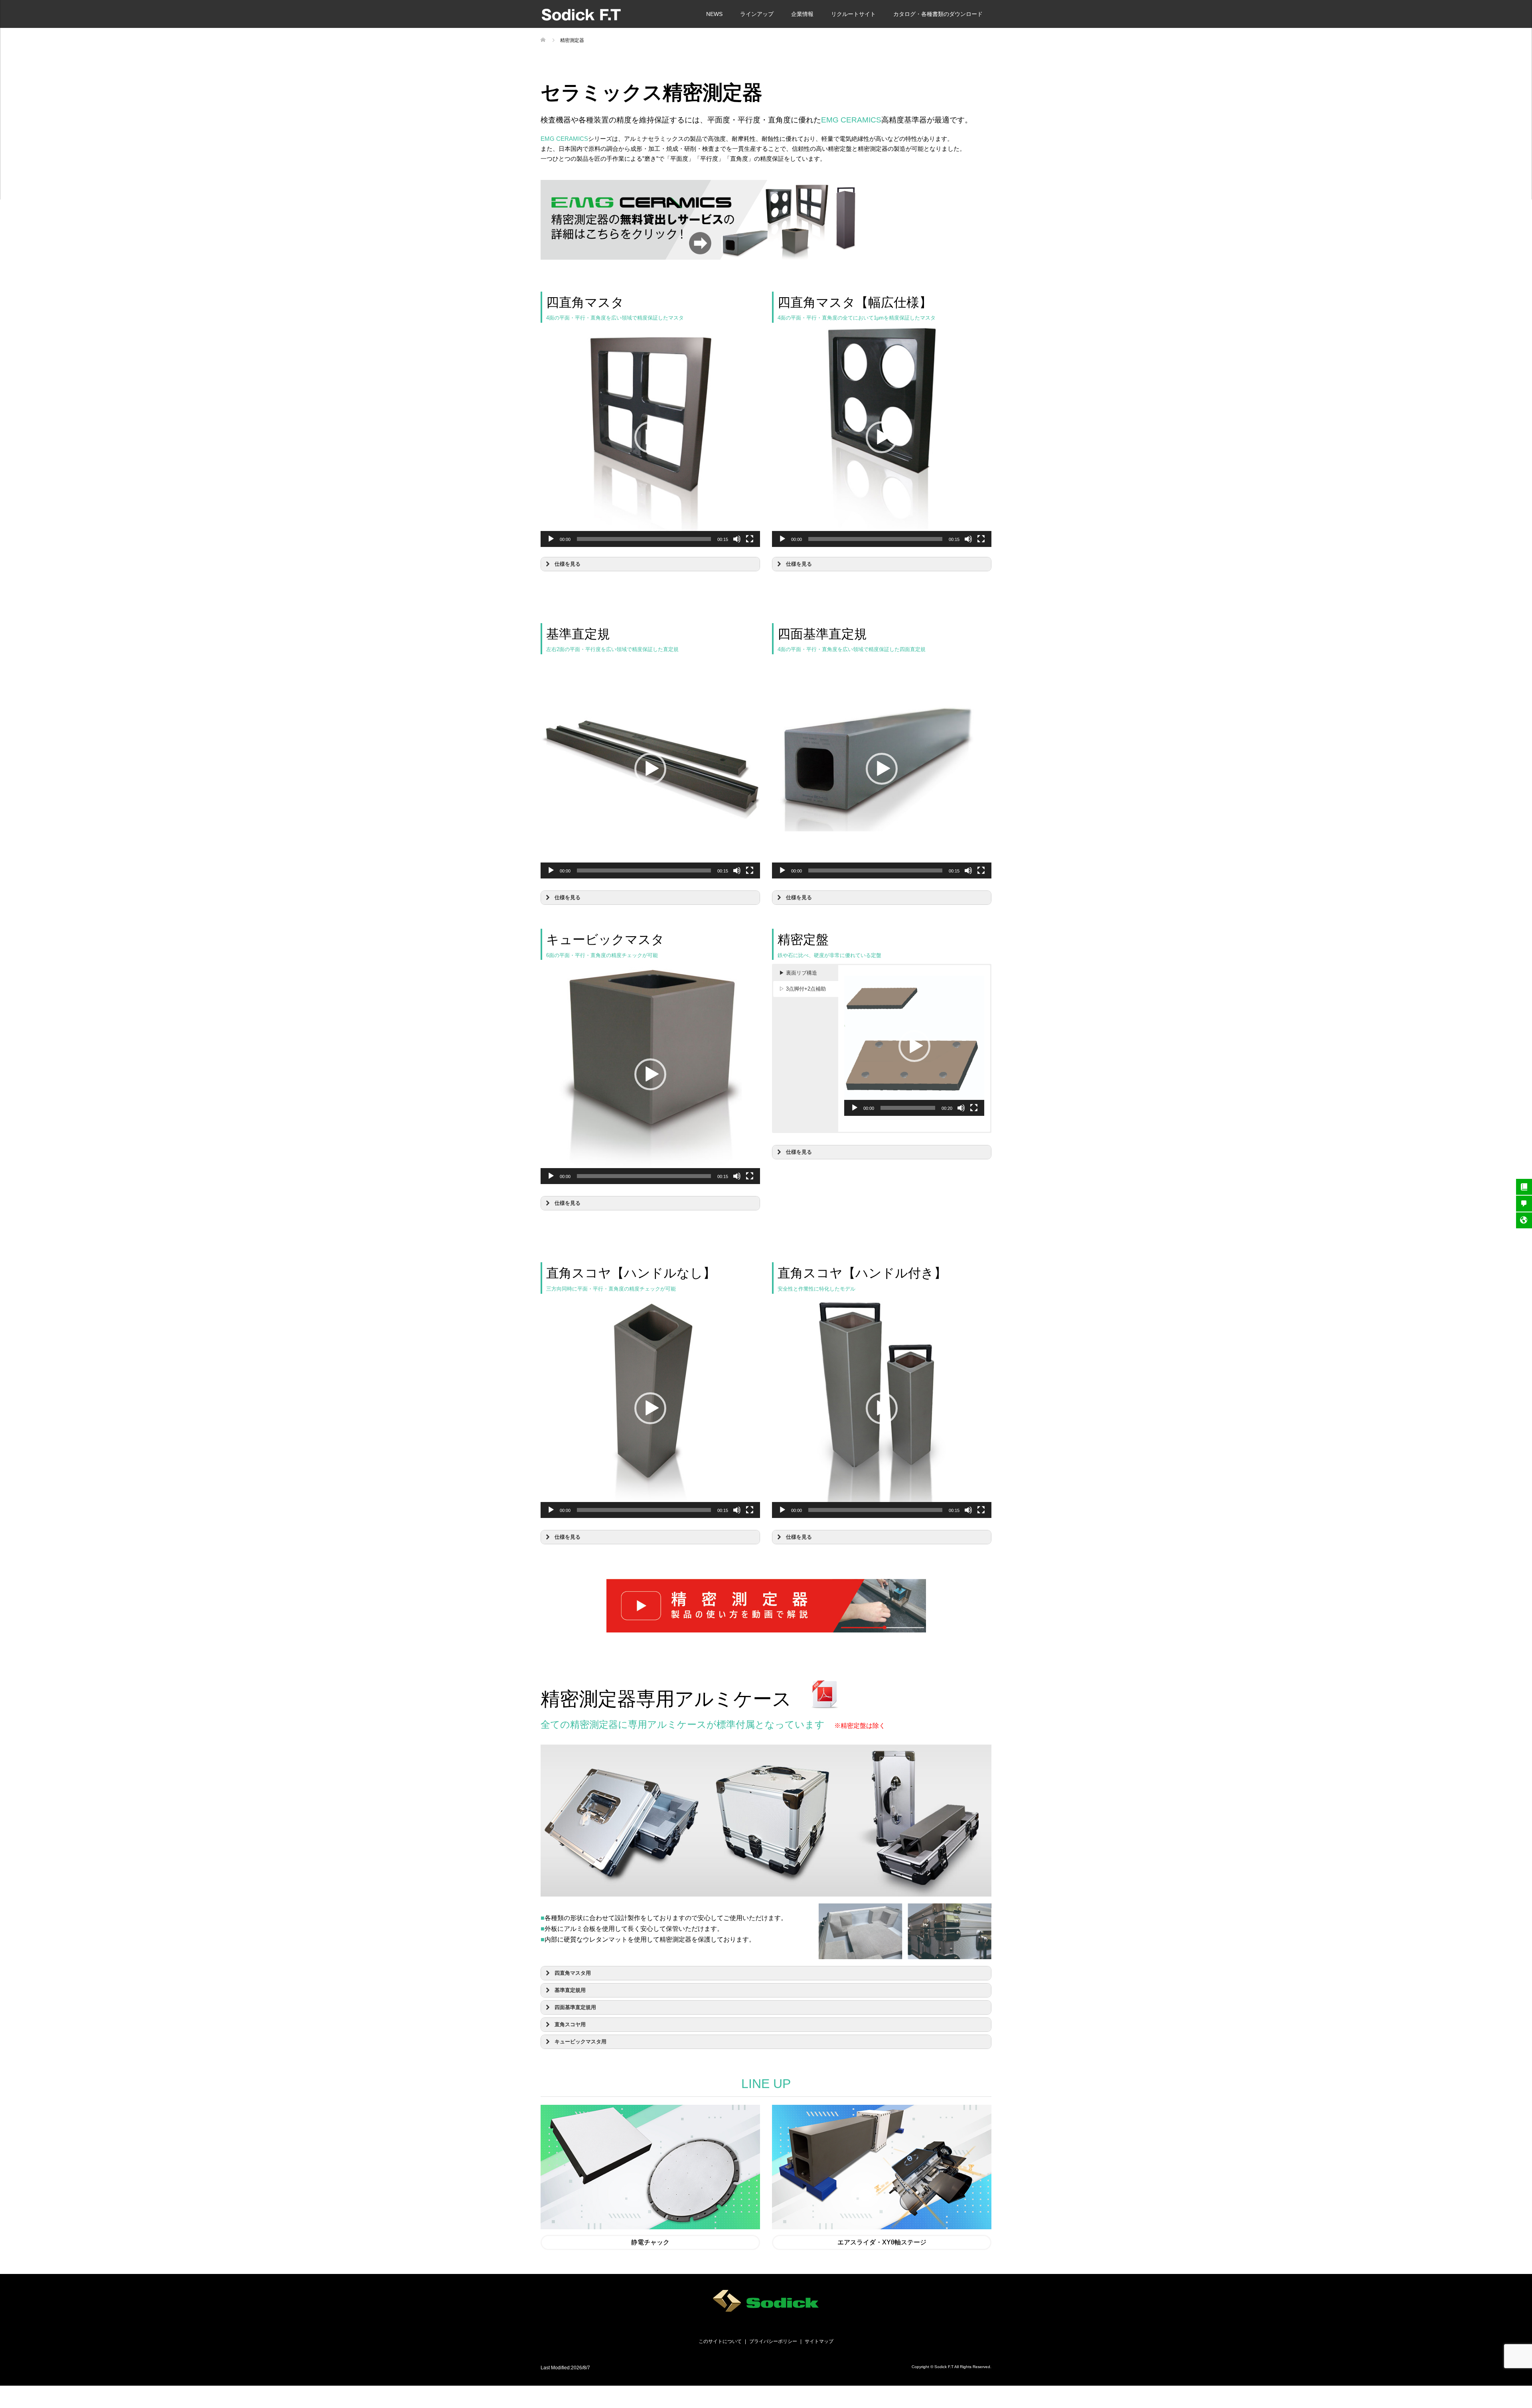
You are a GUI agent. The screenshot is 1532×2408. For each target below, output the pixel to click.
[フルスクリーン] (750, 539)
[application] (650, 437)
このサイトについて (720, 2341)
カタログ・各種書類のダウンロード (938, 14)
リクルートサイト (853, 14)
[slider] (644, 539)
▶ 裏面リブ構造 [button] (798, 973)
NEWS (714, 14)
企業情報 (802, 14)
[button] (650, 437)
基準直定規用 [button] (570, 1990)
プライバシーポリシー (773, 2341)
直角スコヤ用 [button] (570, 2025)
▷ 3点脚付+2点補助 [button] (803, 989)
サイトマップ (819, 2341)
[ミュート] (737, 539)
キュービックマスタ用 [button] (580, 2042)
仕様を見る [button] (568, 564)
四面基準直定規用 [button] (575, 2007)
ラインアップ (757, 14)
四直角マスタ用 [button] (573, 1973)
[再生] (551, 539)
